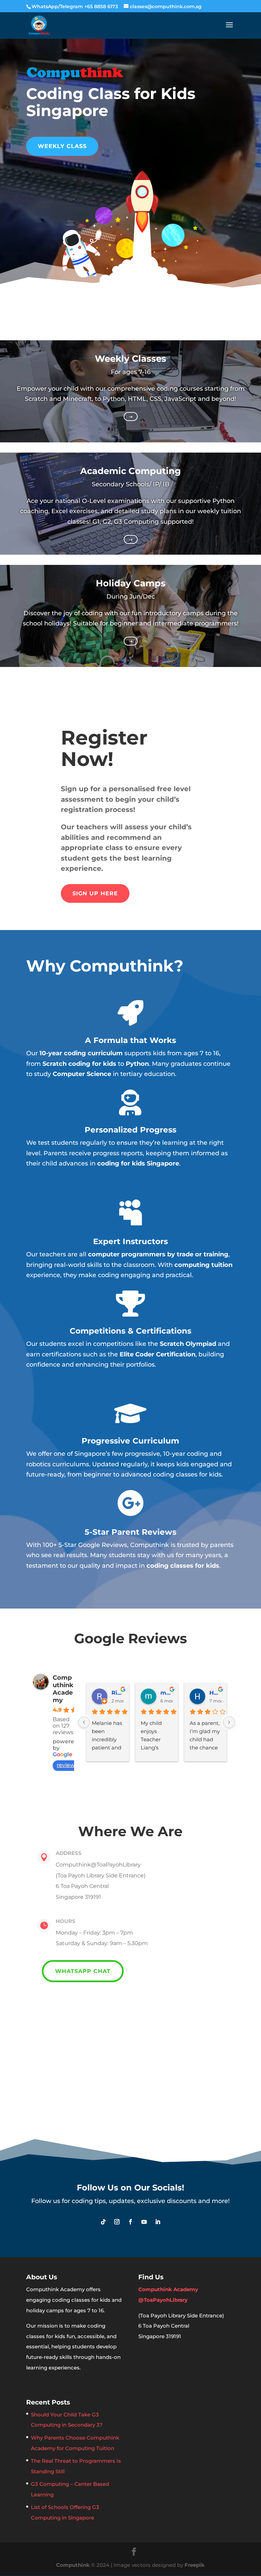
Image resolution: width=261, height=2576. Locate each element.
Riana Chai (118, 1693)
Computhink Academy (63, 1689)
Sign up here (95, 893)
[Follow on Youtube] (144, 2222)
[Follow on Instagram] (117, 2222)
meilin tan (167, 1693)
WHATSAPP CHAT (83, 1971)
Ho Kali (215, 1693)
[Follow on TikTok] (103, 2222)
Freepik (195, 2565)
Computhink (73, 2565)
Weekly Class (62, 146)
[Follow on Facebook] (130, 2222)
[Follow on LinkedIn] (158, 2222)
